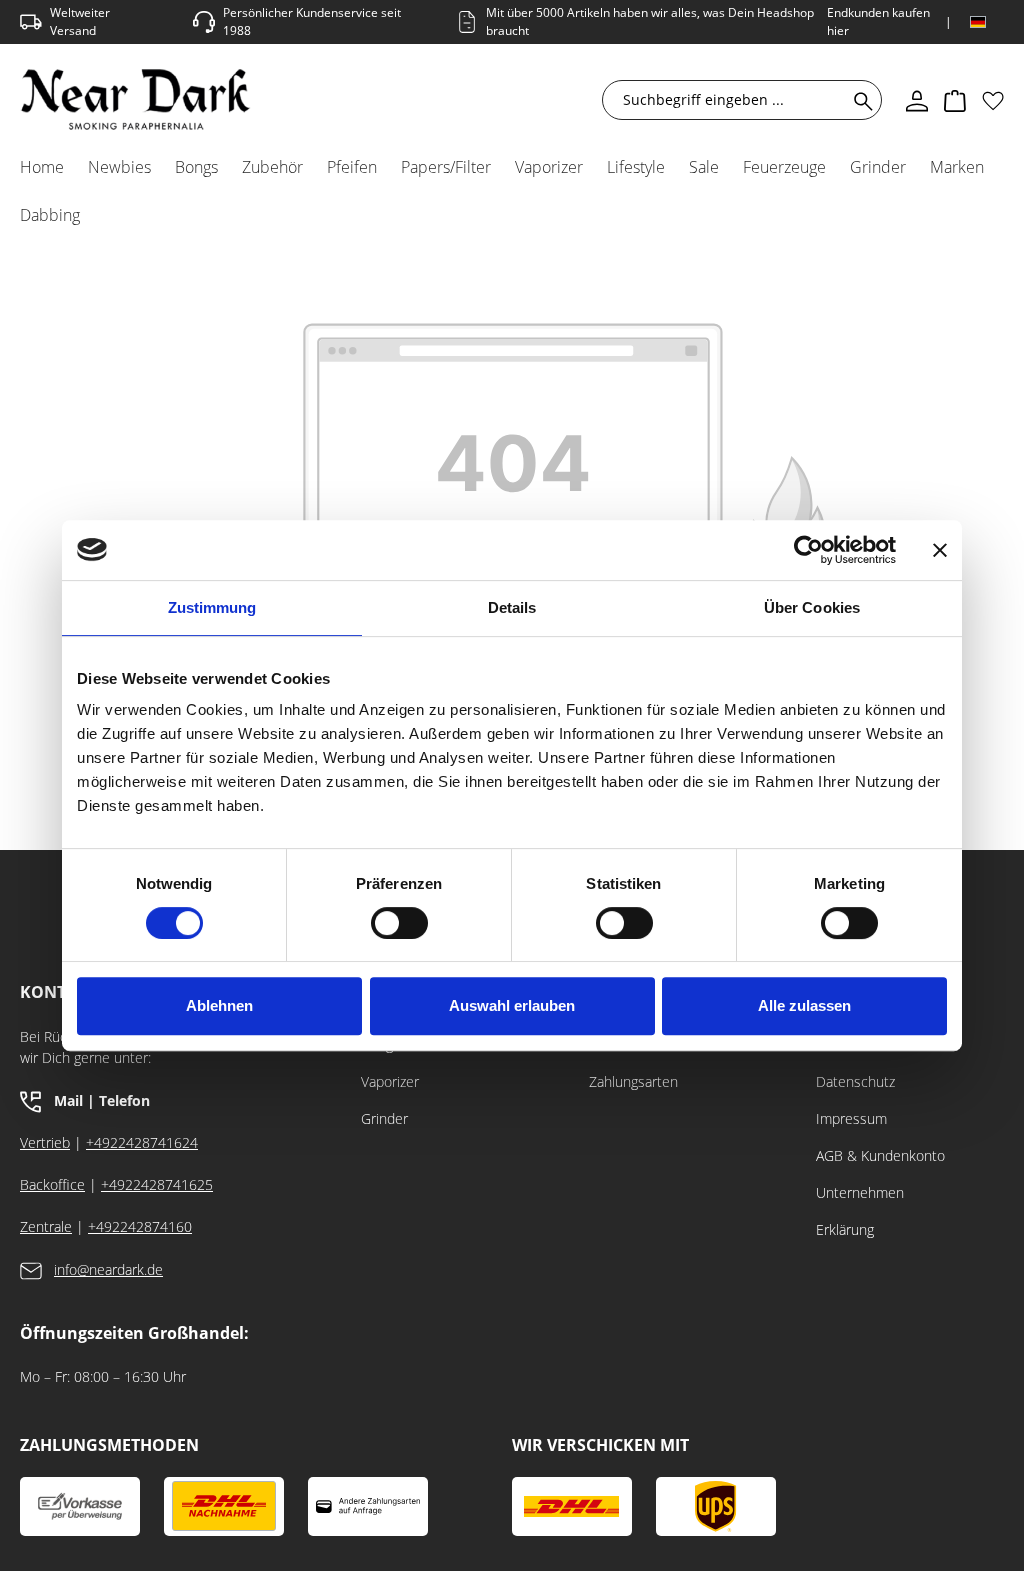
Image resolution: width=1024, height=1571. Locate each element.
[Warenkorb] (955, 100)
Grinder (384, 1118)
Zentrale (46, 1226)
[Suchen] (859, 100)
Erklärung (845, 1229)
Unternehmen (860, 1192)
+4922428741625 (157, 1184)
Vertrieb (45, 1142)
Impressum (851, 1118)
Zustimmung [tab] (212, 607)
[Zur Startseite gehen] (135, 99)
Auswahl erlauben (512, 1005)
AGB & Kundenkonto (880, 1155)
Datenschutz (855, 1081)
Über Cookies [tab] (812, 607)
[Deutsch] (978, 22)
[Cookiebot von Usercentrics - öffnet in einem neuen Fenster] (808, 550)
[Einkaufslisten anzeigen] (993, 100)
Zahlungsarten (633, 1081)
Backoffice (52, 1184)
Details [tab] (512, 607)
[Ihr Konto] (917, 100)
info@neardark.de (108, 1269)
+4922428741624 (142, 1142)
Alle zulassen (804, 1005)
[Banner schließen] (940, 550)
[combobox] (729, 100)
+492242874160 (140, 1226)
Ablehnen (219, 1005)
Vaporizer (390, 1081)
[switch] (399, 923)
